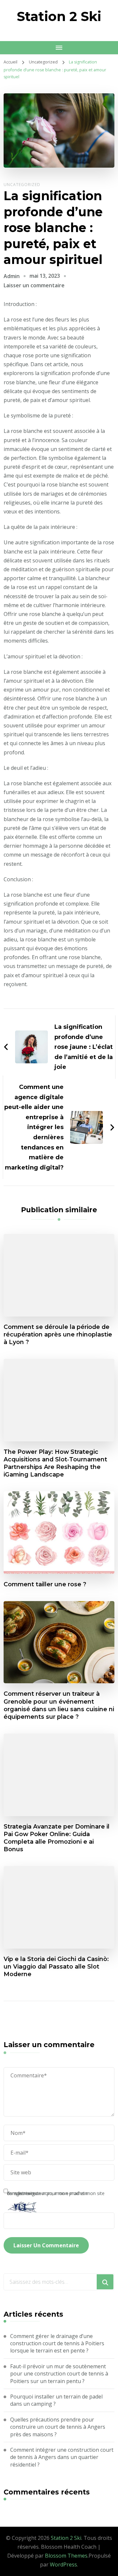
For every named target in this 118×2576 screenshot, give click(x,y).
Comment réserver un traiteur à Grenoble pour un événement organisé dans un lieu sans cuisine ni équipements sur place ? (59, 1705)
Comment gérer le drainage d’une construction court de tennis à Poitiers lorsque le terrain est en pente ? (57, 2343)
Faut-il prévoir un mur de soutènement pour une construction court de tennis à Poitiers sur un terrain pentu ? (59, 2374)
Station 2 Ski (59, 16)
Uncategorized (22, 185)
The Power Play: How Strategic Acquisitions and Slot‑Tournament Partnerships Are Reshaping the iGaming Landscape (55, 1463)
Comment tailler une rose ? (45, 1584)
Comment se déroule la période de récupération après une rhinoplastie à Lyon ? (58, 1334)
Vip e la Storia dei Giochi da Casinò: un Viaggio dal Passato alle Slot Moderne (56, 1966)
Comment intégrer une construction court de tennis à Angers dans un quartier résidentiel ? (62, 2457)
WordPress (63, 2564)
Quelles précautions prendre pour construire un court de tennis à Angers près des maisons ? (58, 2427)
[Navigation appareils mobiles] (59, 48)
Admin (12, 276)
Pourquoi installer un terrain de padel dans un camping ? (56, 2400)
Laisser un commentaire (34, 285)
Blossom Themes (66, 2556)
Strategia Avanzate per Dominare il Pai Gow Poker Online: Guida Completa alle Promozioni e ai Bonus (57, 1838)
